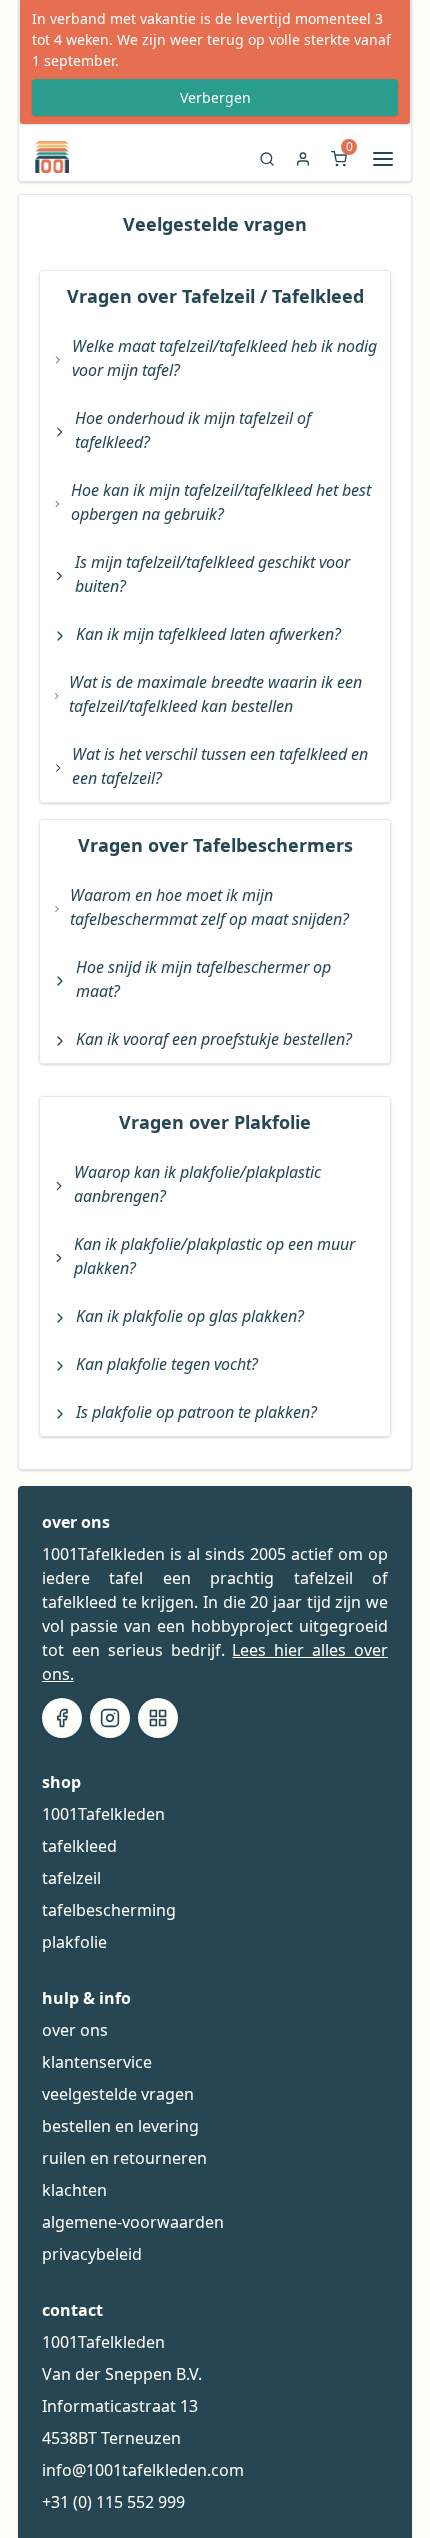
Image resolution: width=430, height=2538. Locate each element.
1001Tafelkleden (103, 1814)
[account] (303, 164)
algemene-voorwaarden (133, 2222)
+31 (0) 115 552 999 (113, 2502)
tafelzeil (71, 1878)
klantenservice (97, 2062)
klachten (74, 2190)
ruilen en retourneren (124, 2158)
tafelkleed (79, 1846)
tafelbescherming (109, 1910)
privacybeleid (92, 2254)
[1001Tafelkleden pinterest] (158, 1718)
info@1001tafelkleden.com (143, 2470)
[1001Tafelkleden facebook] (62, 1718)
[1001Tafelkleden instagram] (110, 1718)
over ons (75, 2030)
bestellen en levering (120, 2126)
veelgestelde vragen (118, 2094)
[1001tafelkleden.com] (44, 157)
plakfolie (74, 1942)
